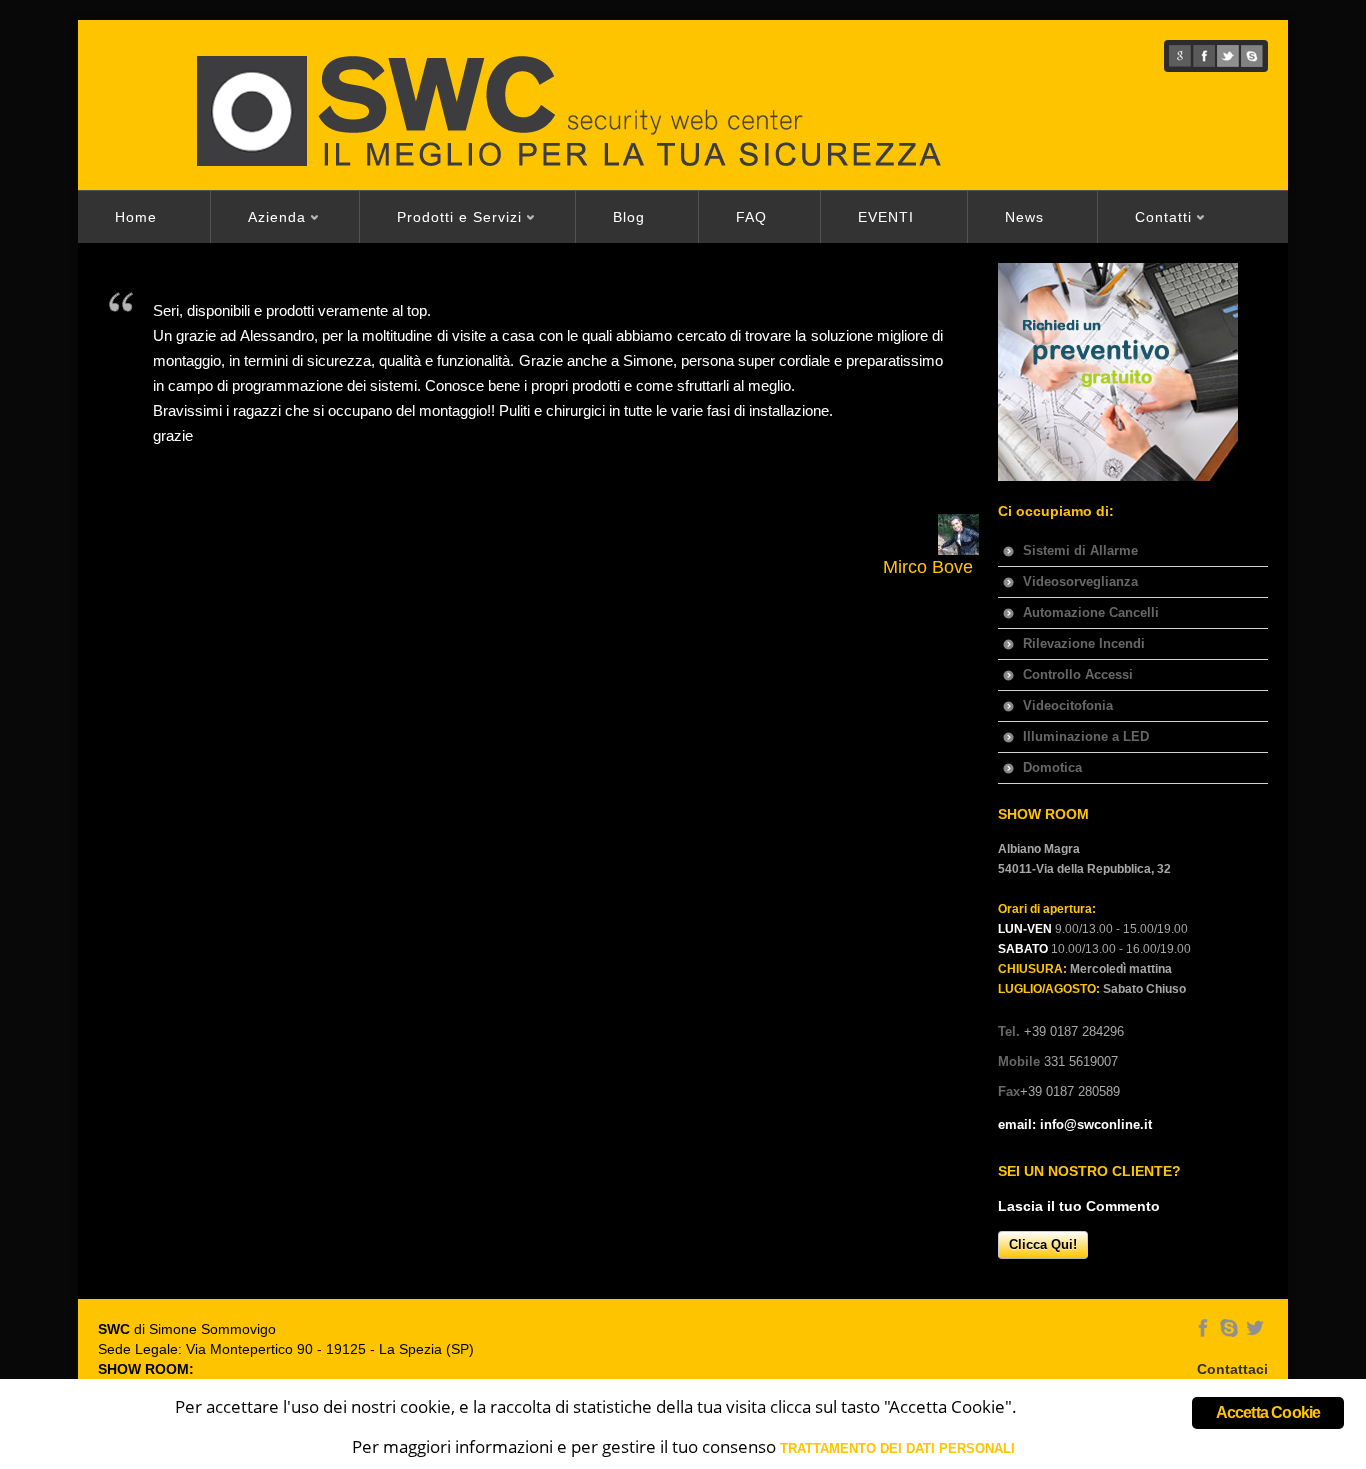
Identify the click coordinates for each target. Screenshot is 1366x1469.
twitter (1228, 56)
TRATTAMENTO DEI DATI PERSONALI (897, 1448)
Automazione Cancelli (1091, 612)
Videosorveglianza (1080, 581)
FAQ (751, 217)
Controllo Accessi (1078, 674)
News (1024, 217)
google (1180, 56)
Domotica (1052, 767)
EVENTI (886, 217)
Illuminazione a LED (1086, 736)
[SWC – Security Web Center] (620, 109)
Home (136, 217)
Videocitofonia (1068, 705)
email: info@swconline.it (1075, 1124)
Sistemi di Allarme (1080, 550)
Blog (629, 217)
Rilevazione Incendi (1084, 643)
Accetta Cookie (1268, 1412)
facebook (1204, 56)
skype (1252, 56)
